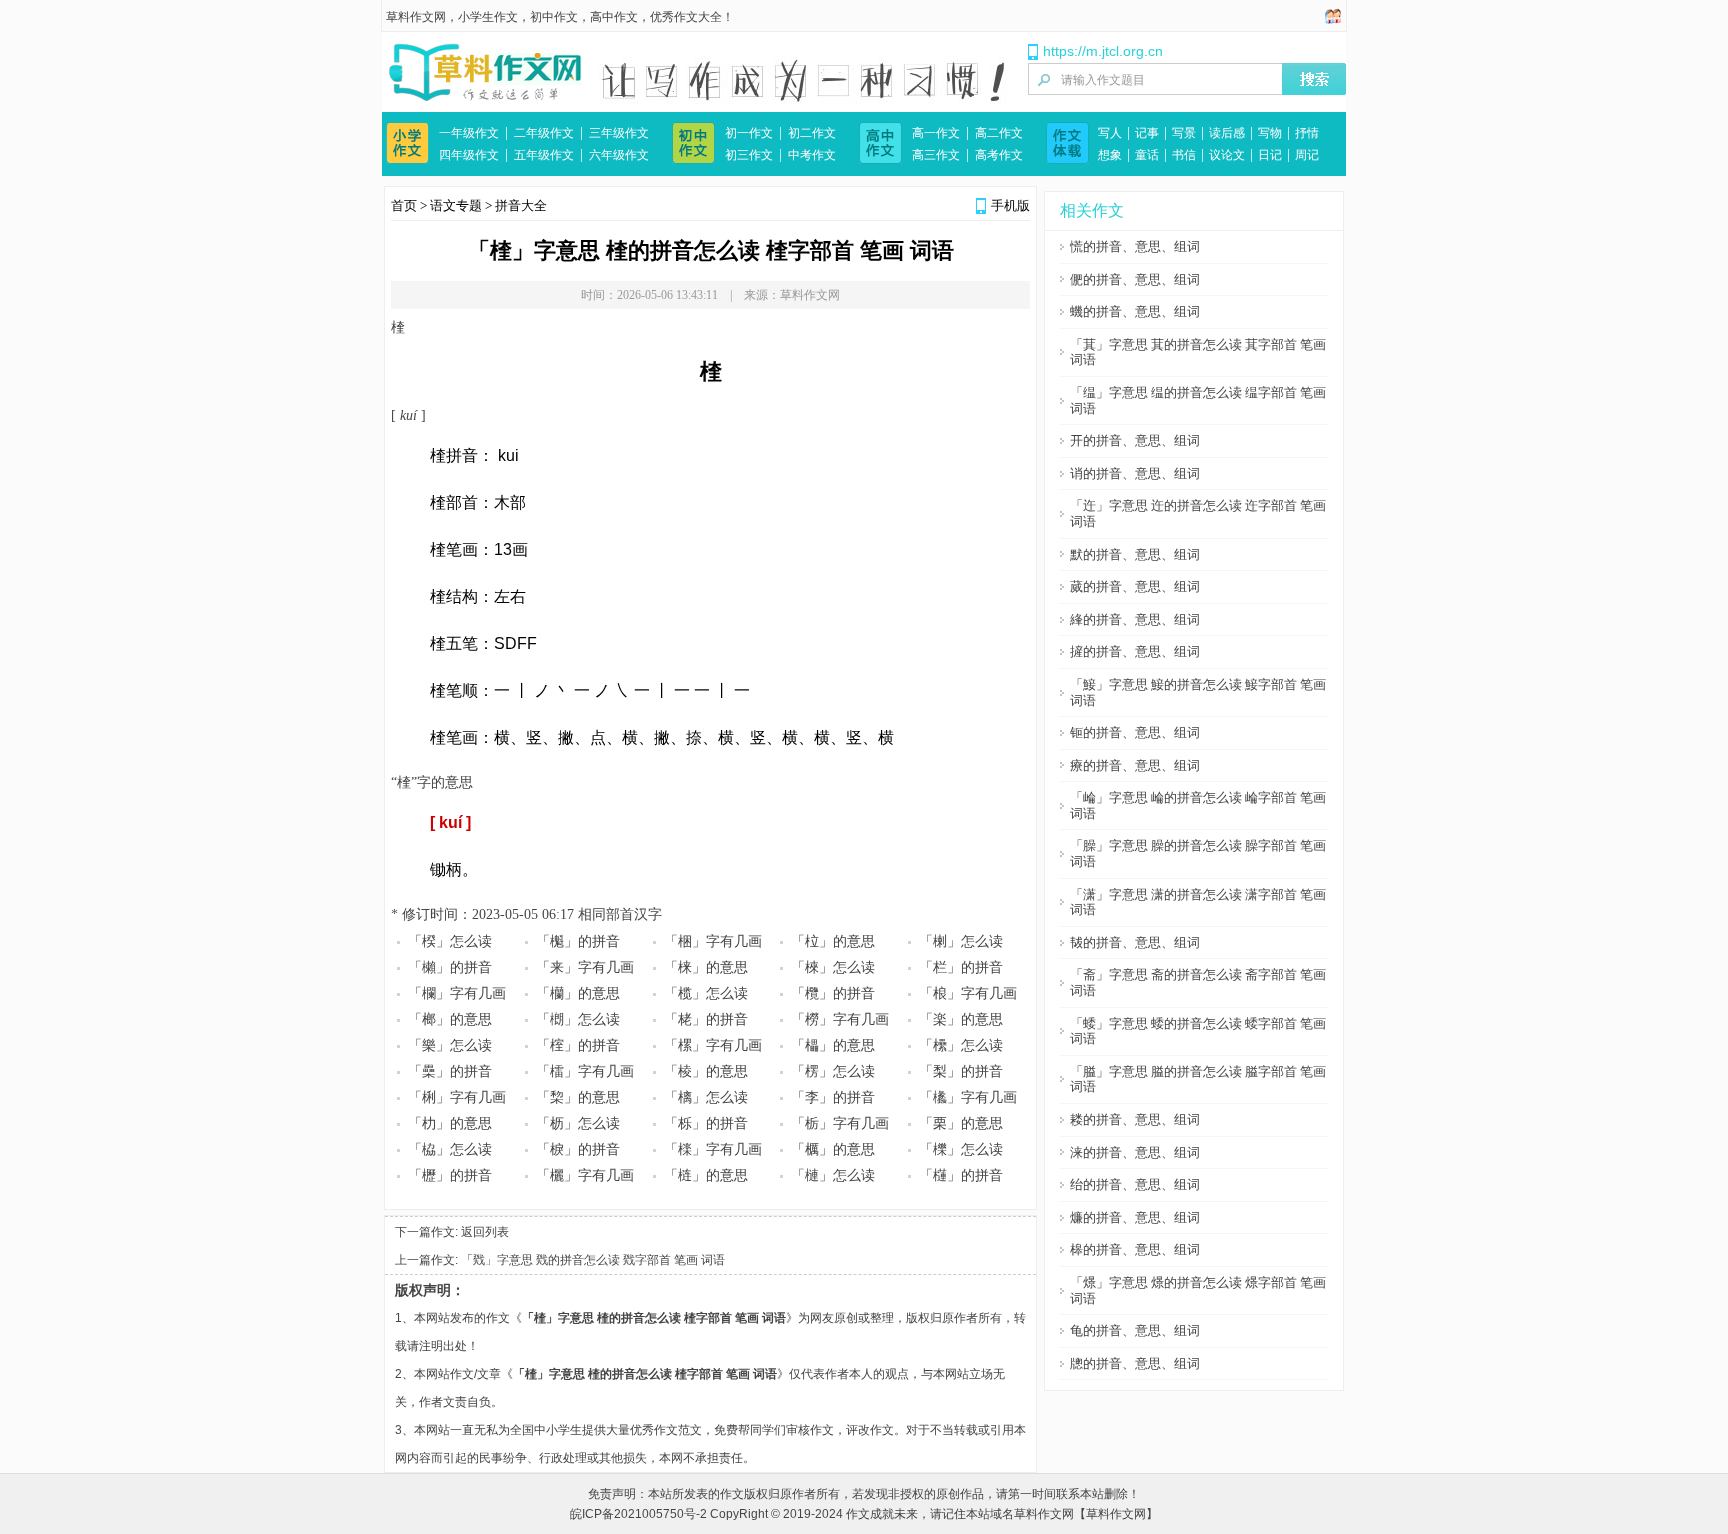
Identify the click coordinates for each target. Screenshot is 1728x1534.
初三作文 (749, 155)
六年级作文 (619, 155)
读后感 (1227, 133)
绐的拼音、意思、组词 (1135, 1184)
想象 (1110, 155)
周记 (1307, 155)
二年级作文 (544, 133)
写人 (1110, 133)
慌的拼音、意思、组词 (1135, 246)
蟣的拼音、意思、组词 (1135, 311)
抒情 (1307, 133)
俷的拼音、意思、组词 (1135, 279)
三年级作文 (619, 133)
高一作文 (936, 133)
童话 (1147, 155)
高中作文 (614, 17)
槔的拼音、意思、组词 (1135, 1249)
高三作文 (936, 155)
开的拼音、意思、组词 (1135, 440)
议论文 (1227, 155)
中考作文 (812, 155)
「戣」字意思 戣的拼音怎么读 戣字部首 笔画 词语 (593, 1260)
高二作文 (999, 133)
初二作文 (812, 133)
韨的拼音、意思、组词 (1135, 942)
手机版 (1010, 205)
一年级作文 (469, 133)
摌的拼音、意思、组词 (1135, 651)
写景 (1184, 133)
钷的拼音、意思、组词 (1135, 732)
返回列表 (485, 1232)
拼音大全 (521, 205)
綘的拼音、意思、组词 (1135, 619)
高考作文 (999, 155)
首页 (404, 205)
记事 (1147, 133)
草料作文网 (416, 17)
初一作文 (749, 133)
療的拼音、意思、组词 (1135, 765)
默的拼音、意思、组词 (1135, 554)
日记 (1270, 155)
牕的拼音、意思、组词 (1135, 1363)
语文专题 (456, 205)
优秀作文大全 (686, 17)
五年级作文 (544, 155)
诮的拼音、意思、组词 (1135, 473)
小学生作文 (488, 17)
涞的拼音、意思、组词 (1135, 1152)
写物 (1270, 133)
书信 (1184, 155)
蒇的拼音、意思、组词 (1135, 586)
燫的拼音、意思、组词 (1135, 1217)
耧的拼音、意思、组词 (1135, 1119)
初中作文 (554, 17)
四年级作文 (469, 155)
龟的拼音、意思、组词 (1135, 1330)
